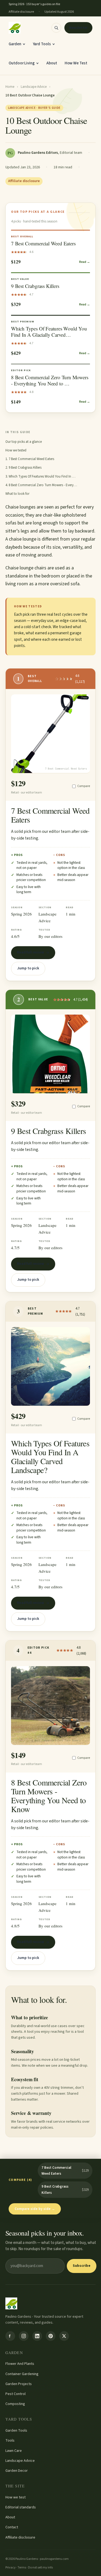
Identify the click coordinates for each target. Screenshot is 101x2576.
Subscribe (82, 2266)
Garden (15, 44)
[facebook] (10, 2336)
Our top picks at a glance (24, 442)
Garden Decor (17, 2471)
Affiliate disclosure (20, 2537)
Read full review (30, 952)
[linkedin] (37, 2336)
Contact (12, 2527)
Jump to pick (28, 968)
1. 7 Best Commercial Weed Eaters (30, 459)
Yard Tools (42, 44)
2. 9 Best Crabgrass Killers (23, 468)
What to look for (17, 494)
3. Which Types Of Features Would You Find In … (40, 476)
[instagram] (24, 2336)
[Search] (56, 28)
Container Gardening (22, 2374)
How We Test (76, 63)
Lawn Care (14, 2451)
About (52, 63)
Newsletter (78, 28)
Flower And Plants (20, 2364)
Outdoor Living (22, 63)
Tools (10, 2441)
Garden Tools (16, 2431)
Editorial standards (21, 2507)
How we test (15, 2497)
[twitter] (64, 2336)
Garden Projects (19, 2384)
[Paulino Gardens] (15, 28)
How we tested (16, 450)
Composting (15, 2404)
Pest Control (15, 2394)
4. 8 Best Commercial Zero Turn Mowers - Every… (41, 485)
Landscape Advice (34, 87)
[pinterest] (51, 2336)
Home (10, 87)
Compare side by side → (35, 2209)
